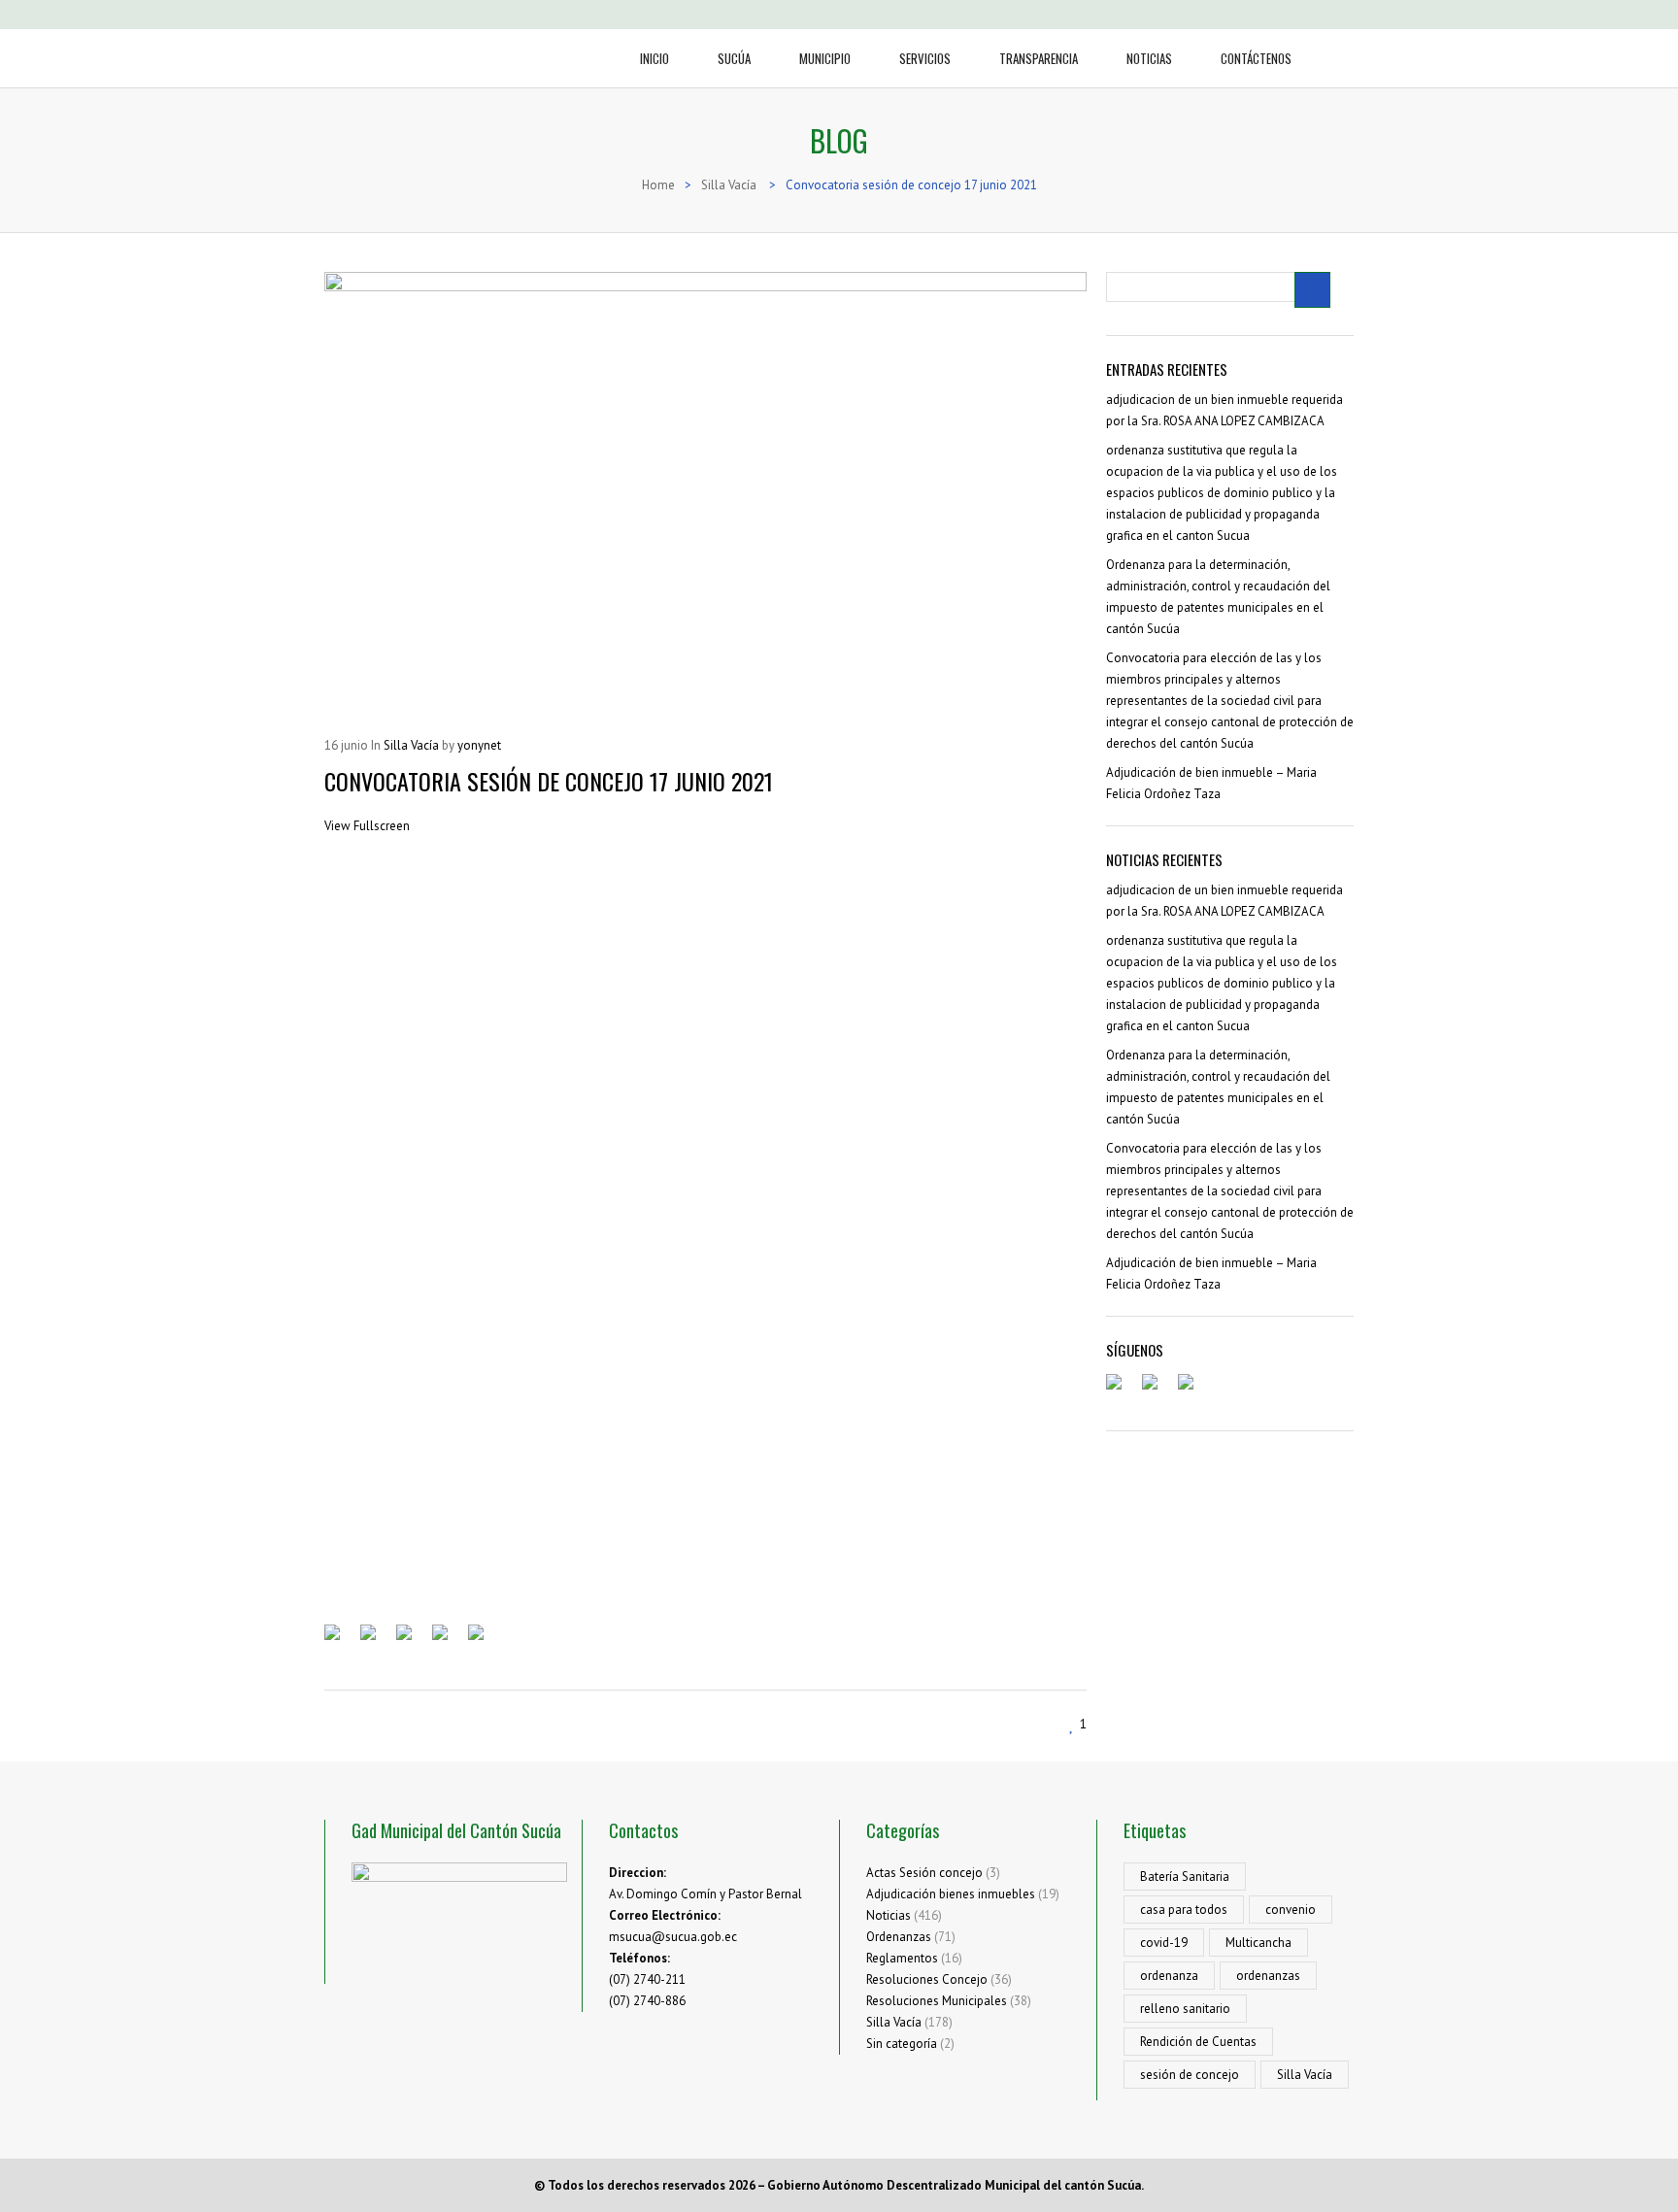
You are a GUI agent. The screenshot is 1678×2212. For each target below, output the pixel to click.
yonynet (479, 745)
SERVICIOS (925, 58)
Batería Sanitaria (1185, 1877)
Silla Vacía (729, 185)
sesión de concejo (1190, 2075)
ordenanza (1169, 1976)
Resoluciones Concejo (927, 1979)
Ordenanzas (899, 1937)
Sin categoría (902, 2044)
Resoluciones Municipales (937, 2001)
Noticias (889, 1915)
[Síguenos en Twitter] (1158, 1390)
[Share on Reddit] (412, 1640)
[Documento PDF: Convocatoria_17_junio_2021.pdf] (705, 1225)
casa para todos (1184, 1910)
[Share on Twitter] (376, 1640)
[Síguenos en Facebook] (1122, 1390)
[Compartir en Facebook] (340, 1640)
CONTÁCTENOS (1256, 58)
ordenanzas (1268, 1976)
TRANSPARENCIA (1039, 58)
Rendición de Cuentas (1198, 2042)
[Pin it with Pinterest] (448, 1640)
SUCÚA (734, 58)
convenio (1291, 1910)
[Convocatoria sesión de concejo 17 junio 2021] (705, 494)
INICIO (654, 58)
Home (658, 185)
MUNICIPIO (825, 58)
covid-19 (1164, 1943)
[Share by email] (484, 1640)
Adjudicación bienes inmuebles (951, 1894)
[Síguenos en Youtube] (1193, 1390)
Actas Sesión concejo (924, 1873)
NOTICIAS (1149, 58)
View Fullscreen (367, 826)
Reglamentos (902, 1958)
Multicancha (1258, 1943)
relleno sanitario (1185, 2009)
